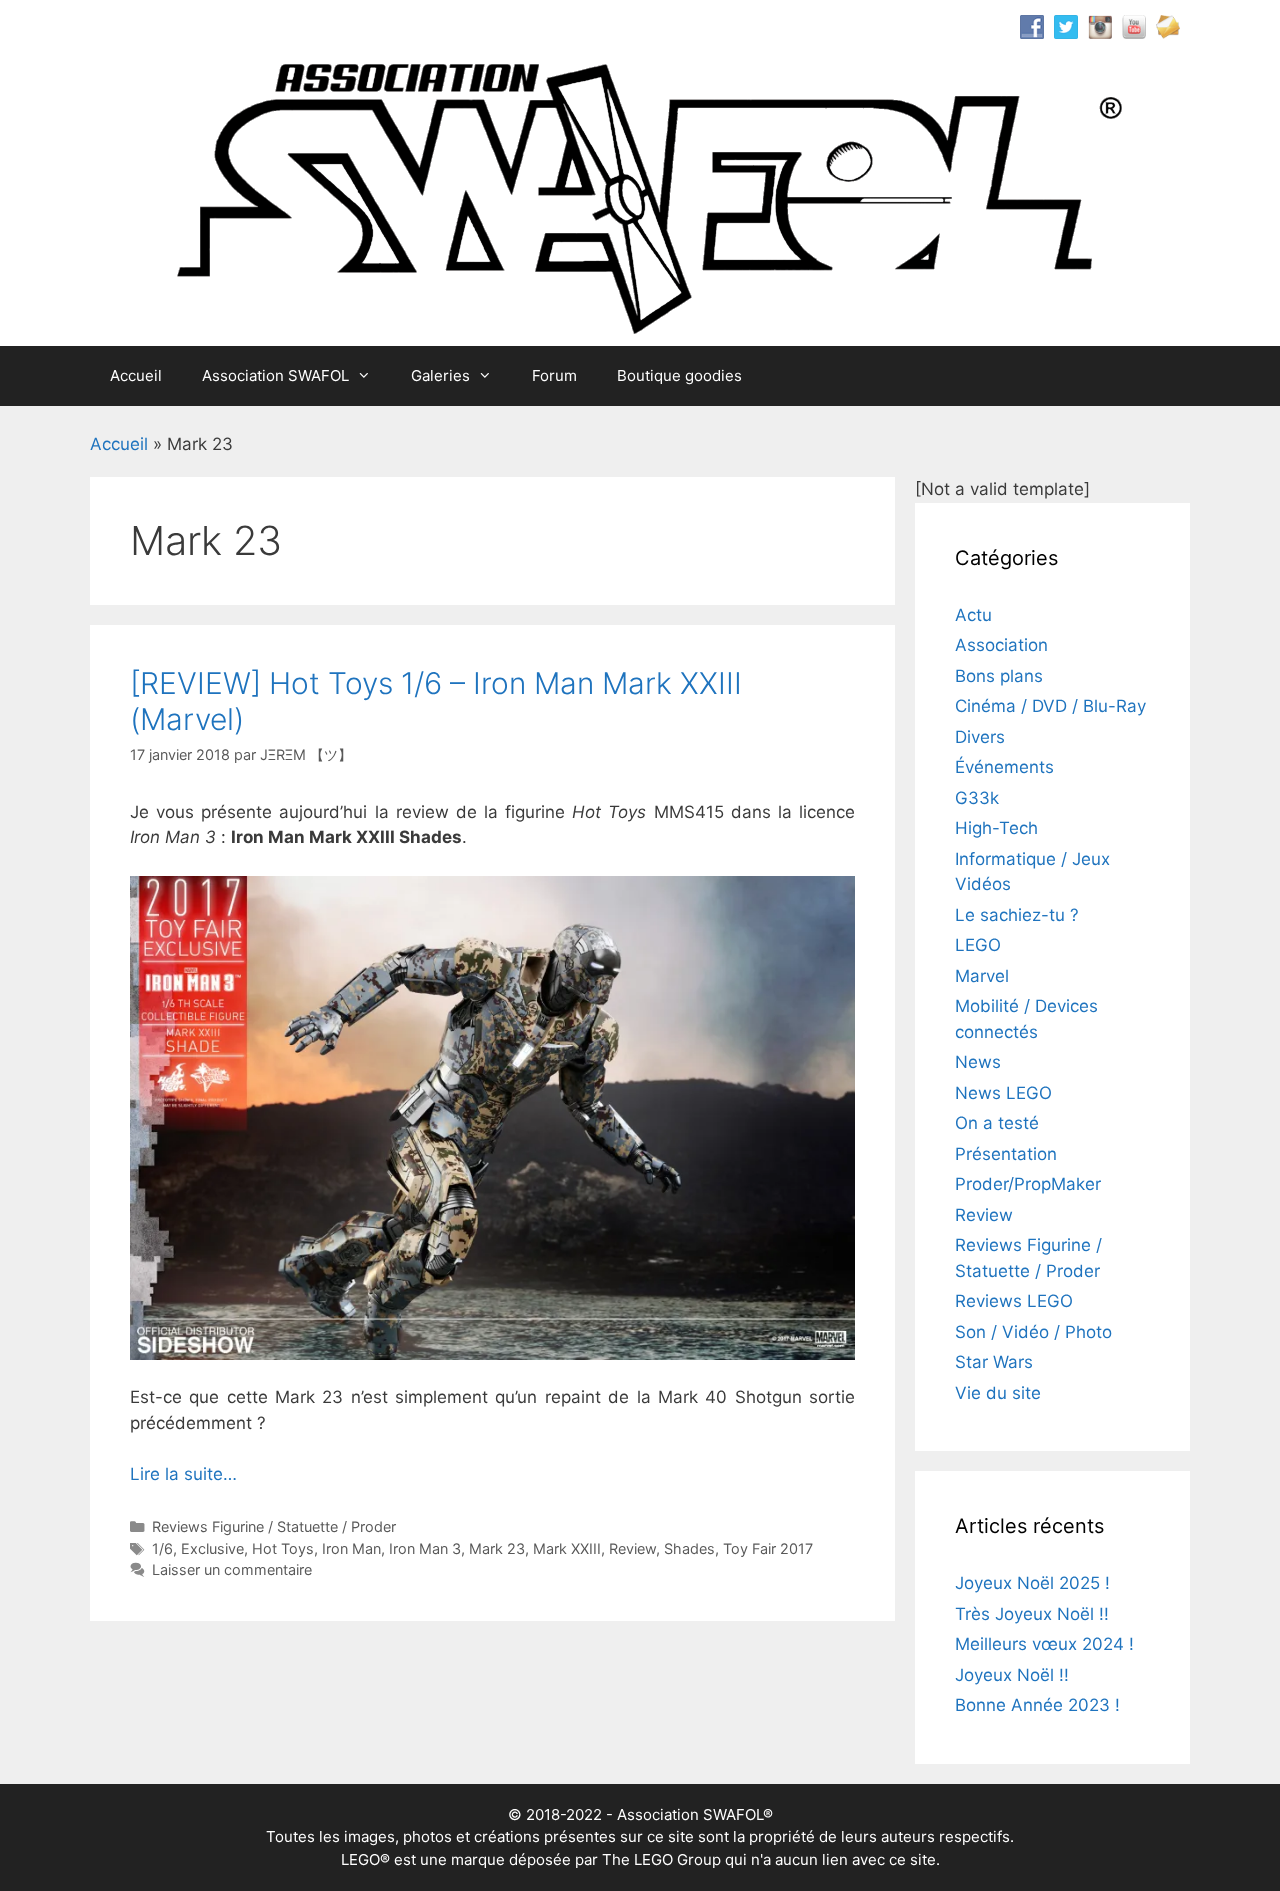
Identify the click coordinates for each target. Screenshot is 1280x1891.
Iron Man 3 (425, 1548)
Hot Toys (283, 1548)
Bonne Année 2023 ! (1037, 1705)
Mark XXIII (567, 1548)
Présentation (1006, 1154)
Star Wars (994, 1362)
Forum (554, 375)
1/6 (162, 1548)
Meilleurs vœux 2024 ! (1044, 1644)
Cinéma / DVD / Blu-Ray (1050, 706)
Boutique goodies (679, 375)
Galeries (440, 375)
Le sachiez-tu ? (1017, 915)
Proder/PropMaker (1028, 1184)
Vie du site (998, 1393)
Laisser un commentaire (232, 1569)
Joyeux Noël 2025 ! (1032, 1583)
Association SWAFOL (275, 375)
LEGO (978, 945)
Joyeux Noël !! (1012, 1675)
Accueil (136, 375)
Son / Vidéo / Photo (1033, 1332)
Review (632, 1548)
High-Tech (996, 828)
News (978, 1062)
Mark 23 (497, 1548)
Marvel (982, 976)
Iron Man (351, 1548)
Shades (689, 1548)
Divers (980, 737)
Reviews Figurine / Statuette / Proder (274, 1526)
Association (1001, 645)
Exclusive (212, 1548)
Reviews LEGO (1014, 1301)
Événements (1004, 767)
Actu (973, 615)
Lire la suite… (183, 1474)
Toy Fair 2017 (768, 1548)
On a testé (997, 1123)
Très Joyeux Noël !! (1032, 1614)
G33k (977, 798)
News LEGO (1003, 1093)
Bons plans (999, 676)
